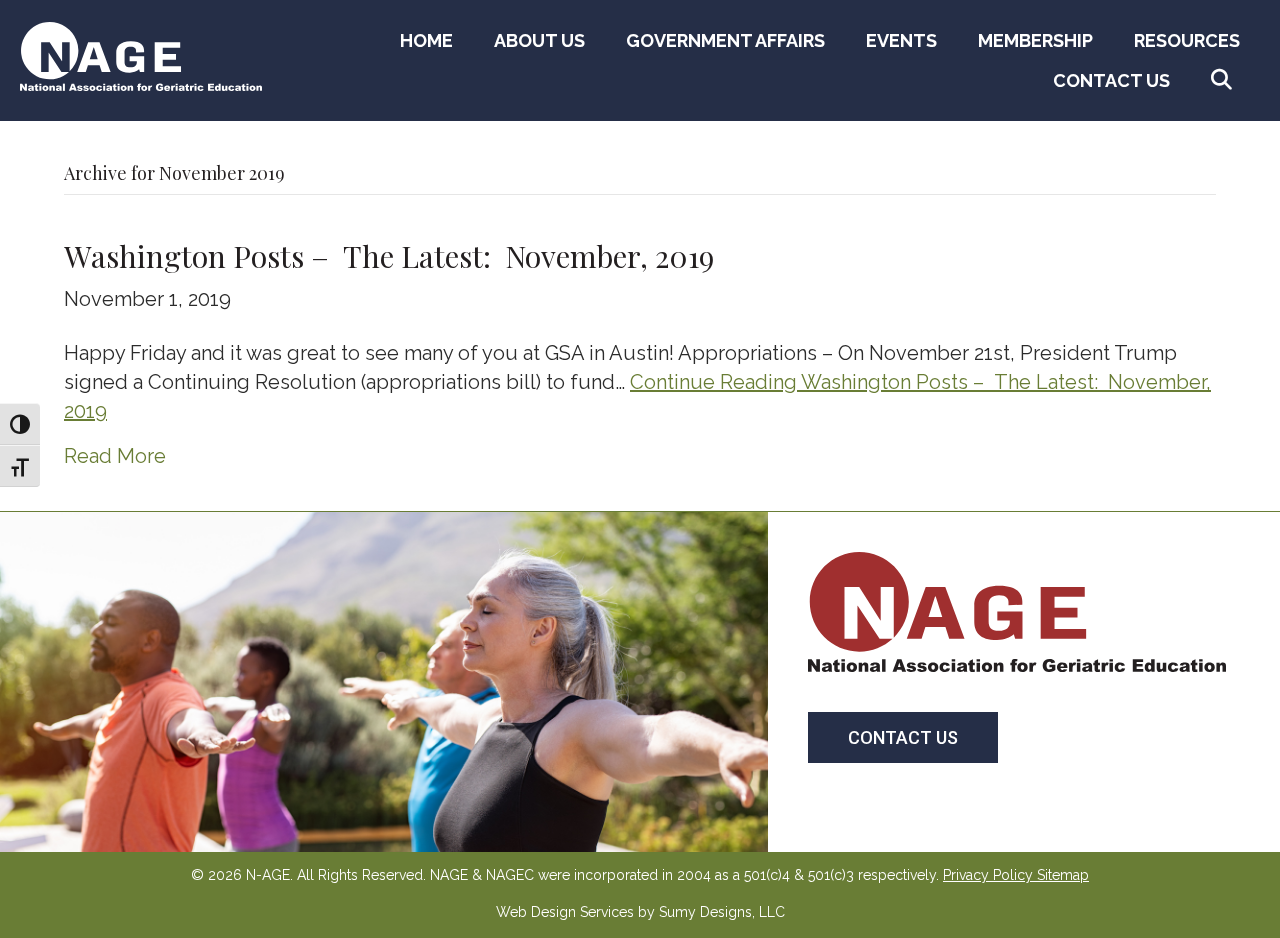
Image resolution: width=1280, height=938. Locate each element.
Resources (1187, 40)
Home (426, 40)
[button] (1225, 80)
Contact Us (1111, 80)
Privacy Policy (988, 875)
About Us (539, 40)
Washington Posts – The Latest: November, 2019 (389, 256)
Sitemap (1063, 875)
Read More (115, 456)
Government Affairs (725, 40)
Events (901, 40)
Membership (1035, 40)
